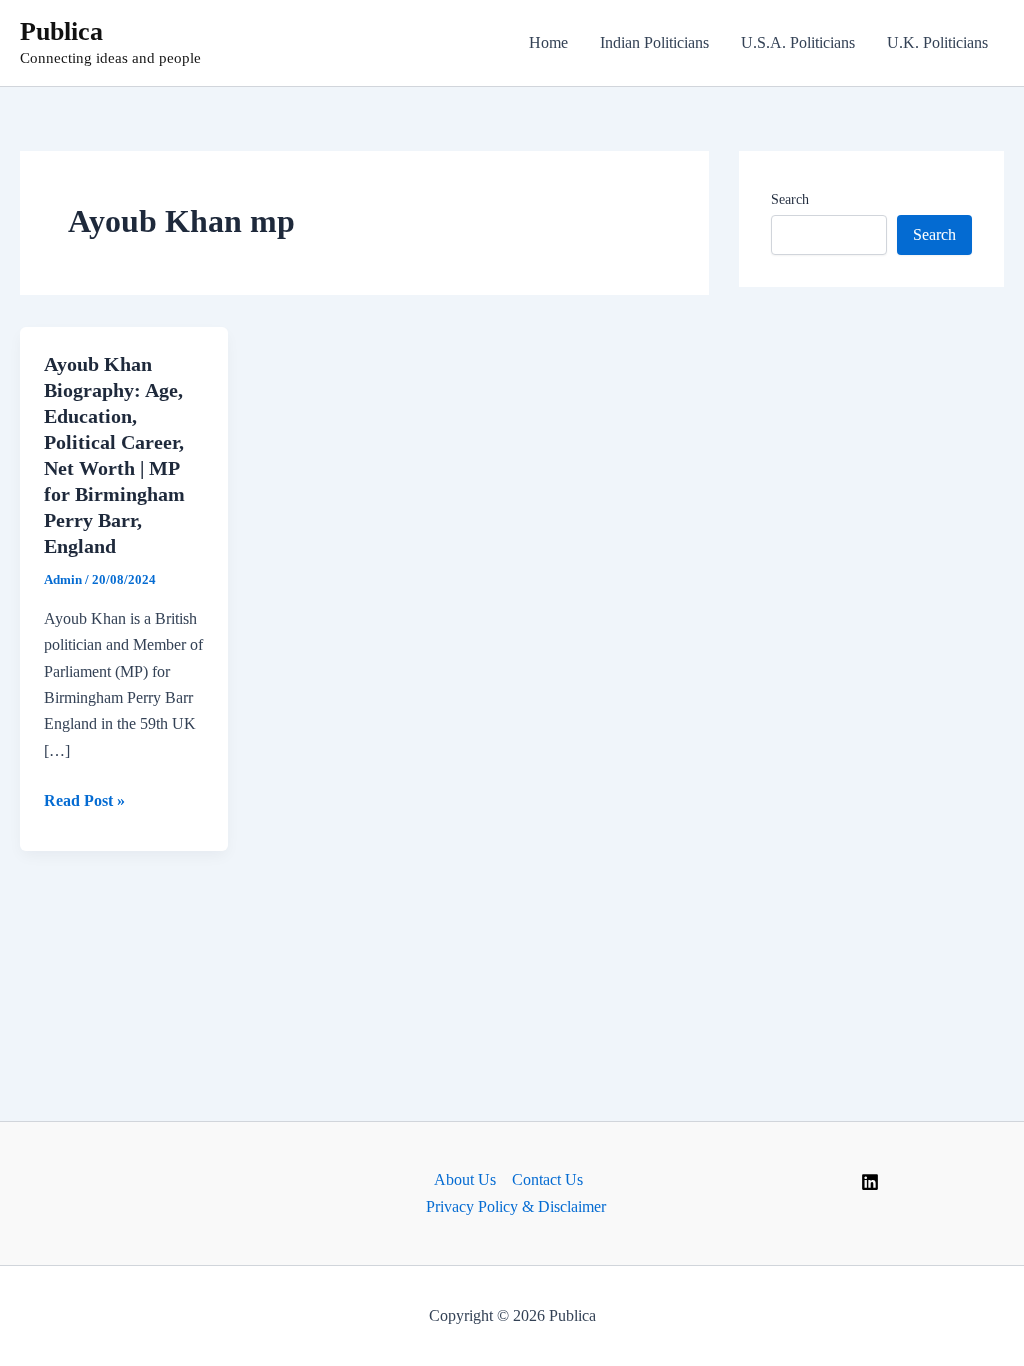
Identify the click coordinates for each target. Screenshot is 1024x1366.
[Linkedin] (870, 1182)
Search (790, 199)
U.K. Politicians (937, 42)
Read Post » (84, 802)
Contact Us (547, 1179)
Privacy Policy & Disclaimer (516, 1206)
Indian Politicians (654, 42)
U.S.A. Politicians (798, 42)
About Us (465, 1179)
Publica (61, 31)
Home (548, 42)
